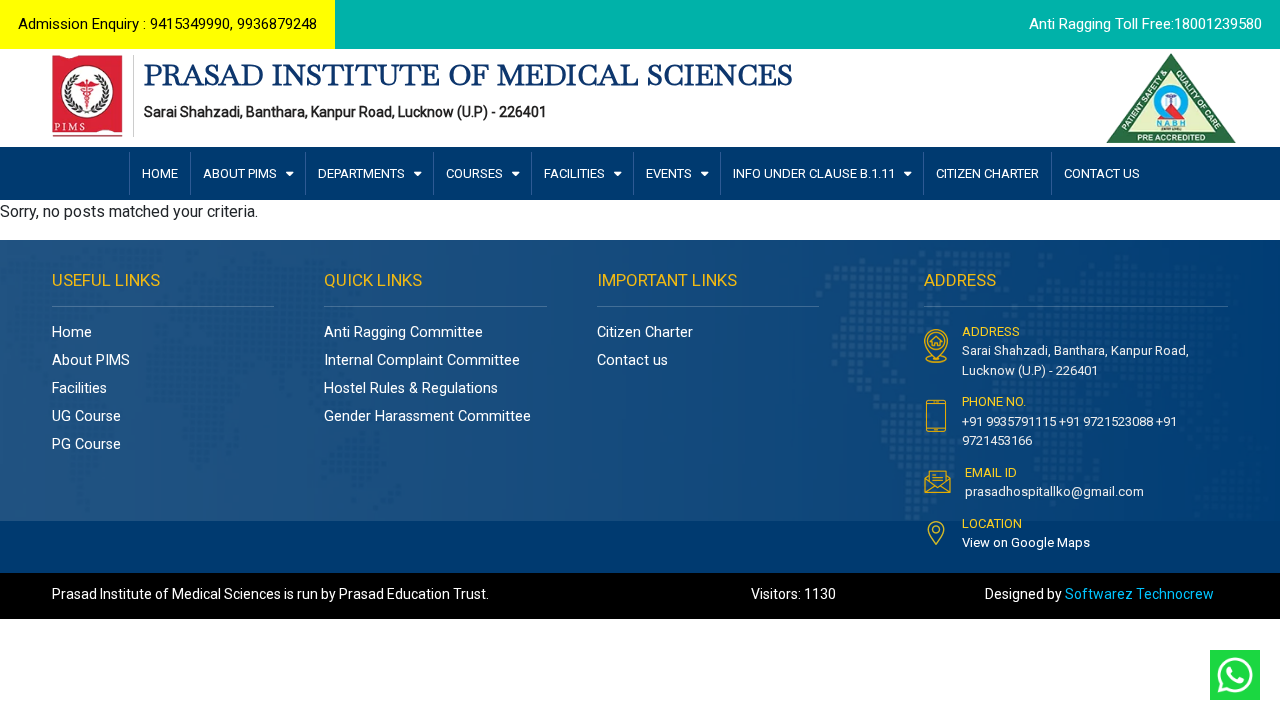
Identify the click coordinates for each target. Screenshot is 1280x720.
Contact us (632, 360)
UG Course (86, 416)
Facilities (79, 388)
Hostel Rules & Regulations (411, 388)
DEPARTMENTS (363, 173)
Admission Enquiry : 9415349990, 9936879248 (167, 24)
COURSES (476, 173)
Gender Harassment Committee (427, 416)
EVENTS (670, 173)
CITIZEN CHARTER (987, 173)
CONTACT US (1102, 173)
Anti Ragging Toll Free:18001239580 (1145, 24)
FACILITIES (576, 173)
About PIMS (91, 360)
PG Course (86, 444)
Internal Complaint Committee (422, 360)
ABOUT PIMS (241, 173)
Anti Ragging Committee (403, 332)
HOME (160, 173)
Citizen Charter (645, 332)
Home (72, 332)
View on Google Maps (1026, 542)
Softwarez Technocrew (1139, 594)
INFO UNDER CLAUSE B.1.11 (815, 173)
